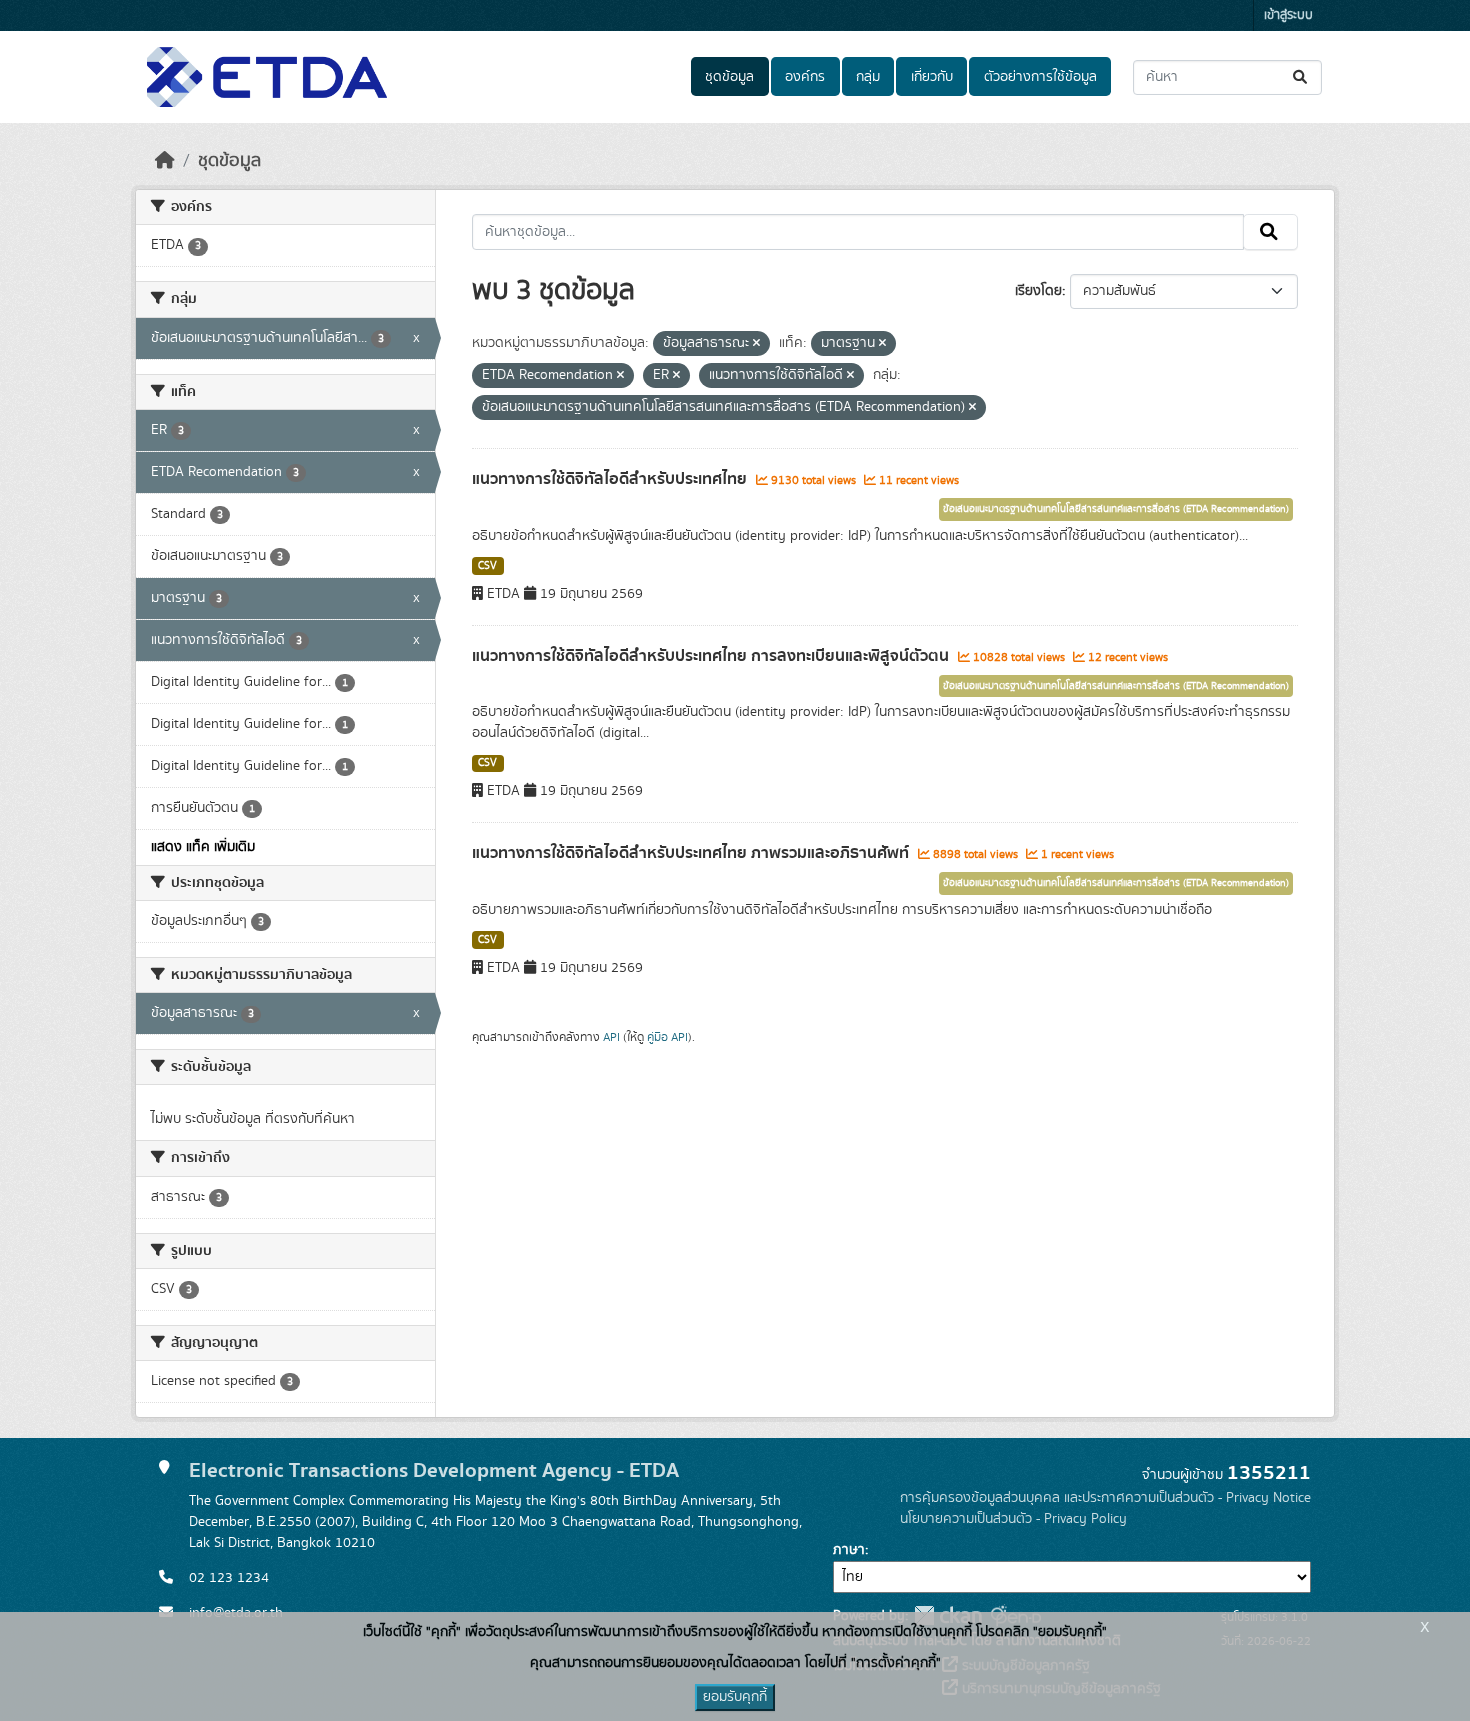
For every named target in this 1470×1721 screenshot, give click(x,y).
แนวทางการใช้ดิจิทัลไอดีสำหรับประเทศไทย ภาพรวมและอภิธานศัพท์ (692, 853)
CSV (487, 566)
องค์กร (805, 77)
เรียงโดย (1038, 291)
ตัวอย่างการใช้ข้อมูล (1040, 77)
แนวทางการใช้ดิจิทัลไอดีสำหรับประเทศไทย (611, 479)
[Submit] (1301, 77)
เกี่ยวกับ (932, 77)
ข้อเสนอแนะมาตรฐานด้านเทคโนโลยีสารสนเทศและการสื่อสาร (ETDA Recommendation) (1116, 509)
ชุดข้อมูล (729, 77)
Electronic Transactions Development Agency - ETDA (434, 1470)
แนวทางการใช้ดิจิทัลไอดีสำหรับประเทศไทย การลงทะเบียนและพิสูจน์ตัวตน (712, 656)
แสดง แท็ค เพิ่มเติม (203, 847)
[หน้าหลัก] (165, 161)
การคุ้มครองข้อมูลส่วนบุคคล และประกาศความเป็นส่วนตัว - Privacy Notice (1105, 1498)
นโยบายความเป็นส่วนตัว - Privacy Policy (1013, 1519)
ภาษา (849, 1550)
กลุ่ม (868, 77)
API (611, 1037)
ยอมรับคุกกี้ (735, 1697)
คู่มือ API (667, 1037)
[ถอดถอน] (756, 344)
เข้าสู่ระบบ (1288, 15)
